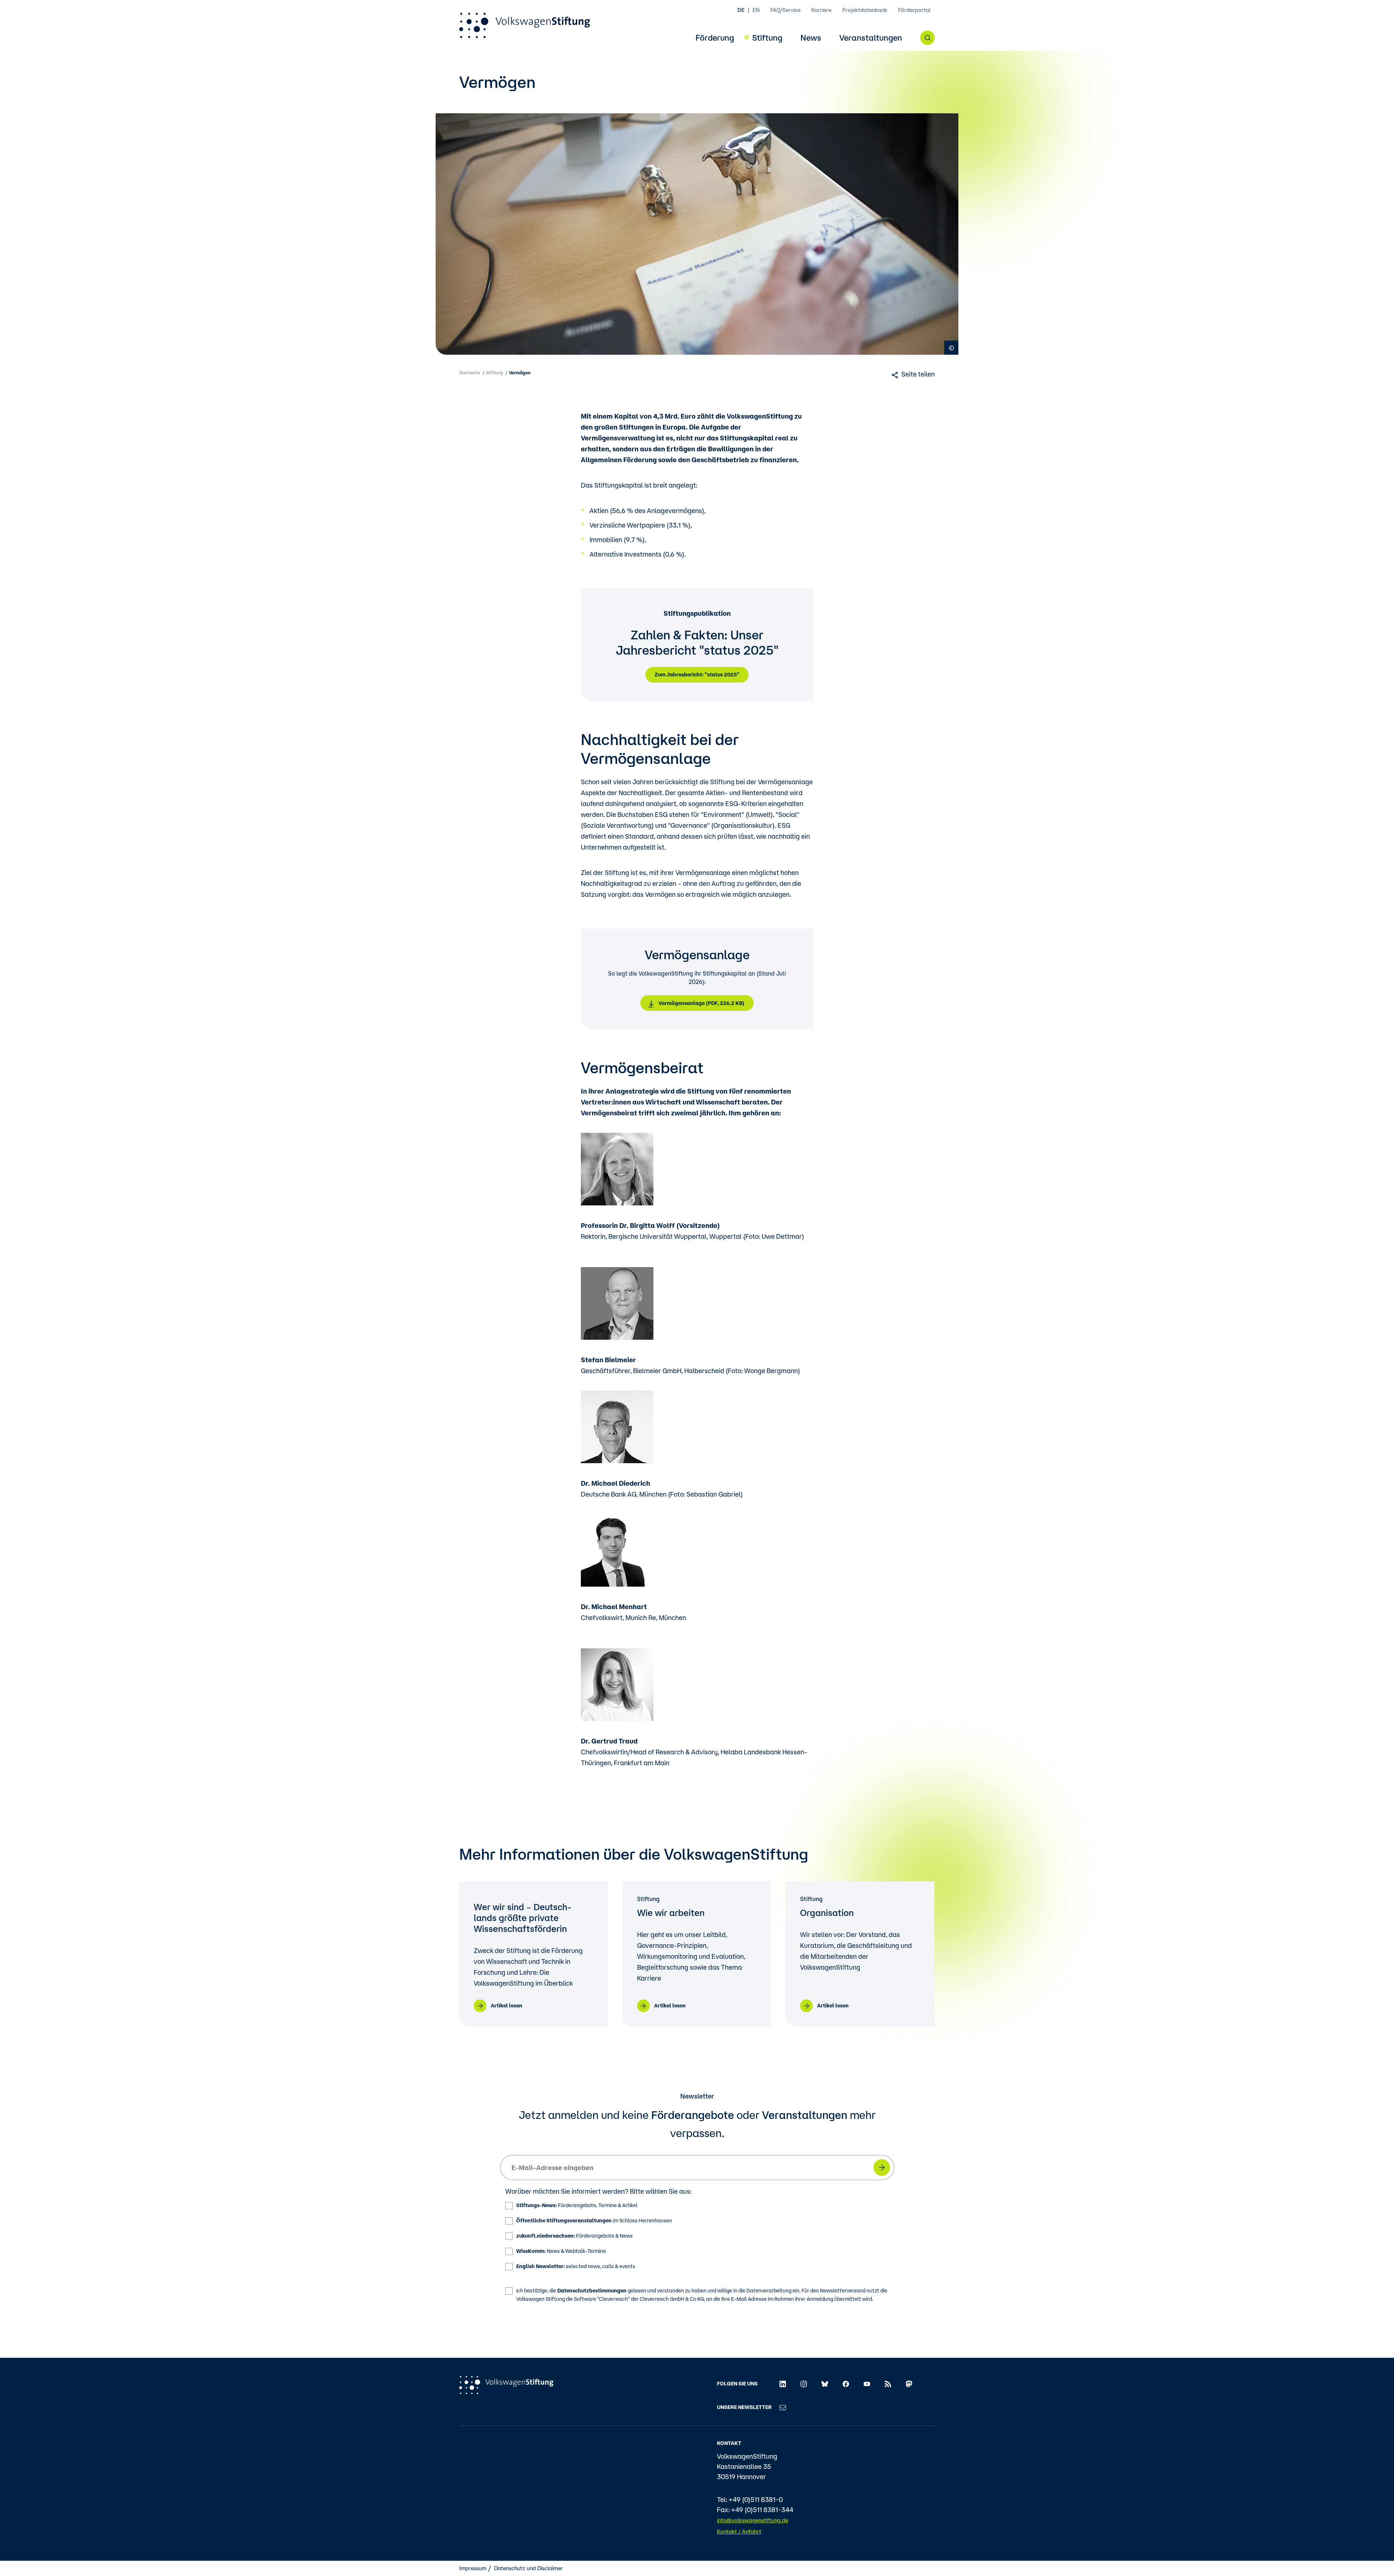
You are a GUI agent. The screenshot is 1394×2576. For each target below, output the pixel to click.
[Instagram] (804, 2383)
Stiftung (767, 38)
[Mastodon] (909, 2383)
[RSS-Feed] (888, 2383)
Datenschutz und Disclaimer (529, 2568)
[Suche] (928, 38)
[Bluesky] (825, 2383)
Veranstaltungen (871, 38)
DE (741, 10)
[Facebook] (846, 2383)
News (811, 38)
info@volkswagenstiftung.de (753, 2520)
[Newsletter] (783, 2407)
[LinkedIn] (783, 2383)
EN (756, 10)
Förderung (715, 38)
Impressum (473, 2568)
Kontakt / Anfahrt (739, 2532)
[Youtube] (867, 2383)
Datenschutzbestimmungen (592, 2291)
